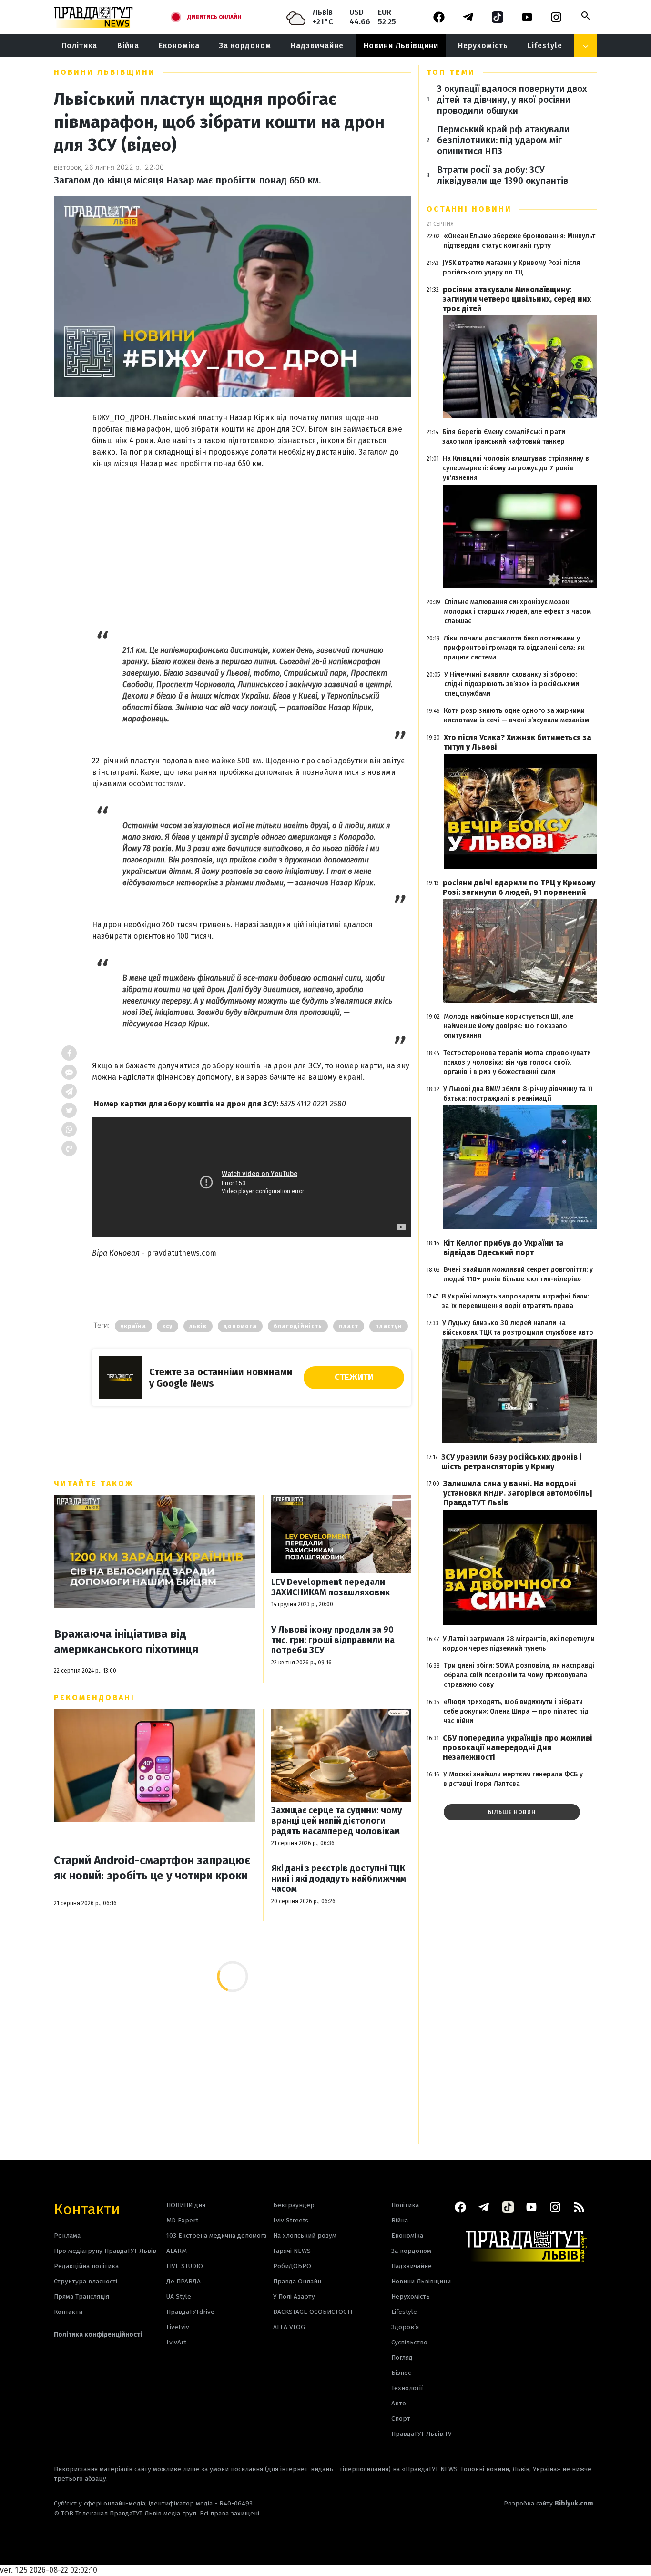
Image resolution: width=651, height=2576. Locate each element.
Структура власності (86, 2281)
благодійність (298, 1326)
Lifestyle (545, 46)
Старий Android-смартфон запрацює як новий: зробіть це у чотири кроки (152, 1868)
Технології (407, 2388)
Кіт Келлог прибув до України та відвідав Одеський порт (504, 1248)
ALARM (177, 2251)
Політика (79, 46)
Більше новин (512, 1812)
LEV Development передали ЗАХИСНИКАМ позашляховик (331, 1587)
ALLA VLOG (289, 2327)
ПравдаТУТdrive (190, 2312)
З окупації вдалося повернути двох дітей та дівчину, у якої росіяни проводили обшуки (512, 100)
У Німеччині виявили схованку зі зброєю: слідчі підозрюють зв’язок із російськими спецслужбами (512, 684)
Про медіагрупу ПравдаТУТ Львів (105, 2251)
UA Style (179, 2297)
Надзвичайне (317, 46)
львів (198, 1326)
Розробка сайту (549, 2503)
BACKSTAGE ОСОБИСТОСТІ (313, 2312)
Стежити (354, 1377)
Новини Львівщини (401, 46)
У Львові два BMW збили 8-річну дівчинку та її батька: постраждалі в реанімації (518, 1094)
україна (133, 1326)
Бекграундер (294, 2205)
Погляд (402, 2358)
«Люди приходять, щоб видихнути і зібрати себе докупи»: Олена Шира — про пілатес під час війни (516, 1711)
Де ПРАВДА (183, 2281)
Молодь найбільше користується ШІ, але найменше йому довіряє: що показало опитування (509, 1026)
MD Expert (182, 2220)
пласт (349, 1326)
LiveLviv (178, 2327)
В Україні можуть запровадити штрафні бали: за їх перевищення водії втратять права (515, 1301)
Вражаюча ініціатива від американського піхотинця (126, 1642)
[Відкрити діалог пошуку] (586, 16)
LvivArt (176, 2342)
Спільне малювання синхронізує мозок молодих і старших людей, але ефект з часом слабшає (518, 612)
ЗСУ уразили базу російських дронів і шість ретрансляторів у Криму (512, 1462)
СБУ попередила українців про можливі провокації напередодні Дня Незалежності (518, 1748)
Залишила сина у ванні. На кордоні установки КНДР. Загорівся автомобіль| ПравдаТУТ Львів (518, 1493)
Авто (399, 2403)
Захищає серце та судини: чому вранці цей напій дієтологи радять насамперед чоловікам (337, 1821)
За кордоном (245, 46)
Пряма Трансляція (81, 2297)
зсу (168, 1326)
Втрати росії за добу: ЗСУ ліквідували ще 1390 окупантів (503, 175)
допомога (240, 1326)
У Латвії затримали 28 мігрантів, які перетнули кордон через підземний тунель (519, 1644)
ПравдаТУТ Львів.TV (422, 2434)
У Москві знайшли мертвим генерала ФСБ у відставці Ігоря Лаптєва (513, 1779)
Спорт (401, 2419)
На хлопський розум (305, 2236)
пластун (389, 1326)
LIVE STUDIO (185, 2266)
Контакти (87, 2208)
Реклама (67, 2236)
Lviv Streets (291, 2220)
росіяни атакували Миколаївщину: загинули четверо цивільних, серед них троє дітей (517, 299)
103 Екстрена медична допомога (216, 2236)
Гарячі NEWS (292, 2251)
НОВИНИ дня (186, 2205)
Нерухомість (483, 46)
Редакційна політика (86, 2266)
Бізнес (401, 2373)
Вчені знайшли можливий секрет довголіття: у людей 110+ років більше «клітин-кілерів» (518, 1274)
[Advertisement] (251, 540)
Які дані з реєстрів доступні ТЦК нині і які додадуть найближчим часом (339, 1879)
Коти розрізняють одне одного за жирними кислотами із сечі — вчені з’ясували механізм (516, 715)
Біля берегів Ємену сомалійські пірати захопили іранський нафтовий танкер (504, 437)
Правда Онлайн (297, 2281)
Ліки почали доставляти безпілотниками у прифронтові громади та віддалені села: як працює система (514, 648)
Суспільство (409, 2342)
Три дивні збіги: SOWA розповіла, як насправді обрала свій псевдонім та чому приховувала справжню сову (519, 1675)
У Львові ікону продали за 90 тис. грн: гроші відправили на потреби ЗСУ (333, 1640)
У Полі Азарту (294, 2297)
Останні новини (469, 209)
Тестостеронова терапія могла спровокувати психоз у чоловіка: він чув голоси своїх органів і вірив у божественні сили (517, 1062)
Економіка (179, 46)
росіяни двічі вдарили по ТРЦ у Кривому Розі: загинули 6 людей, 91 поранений (519, 887)
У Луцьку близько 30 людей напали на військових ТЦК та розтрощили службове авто (518, 1328)
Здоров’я (405, 2327)
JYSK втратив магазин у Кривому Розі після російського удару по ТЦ (511, 268)
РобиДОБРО (292, 2266)
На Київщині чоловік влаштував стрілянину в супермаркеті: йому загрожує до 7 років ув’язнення (516, 468)
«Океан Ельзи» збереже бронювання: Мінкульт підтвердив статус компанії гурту (519, 241)
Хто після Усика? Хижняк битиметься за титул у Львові (518, 742)
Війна (128, 46)
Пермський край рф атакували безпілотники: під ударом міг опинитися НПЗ (503, 140)
